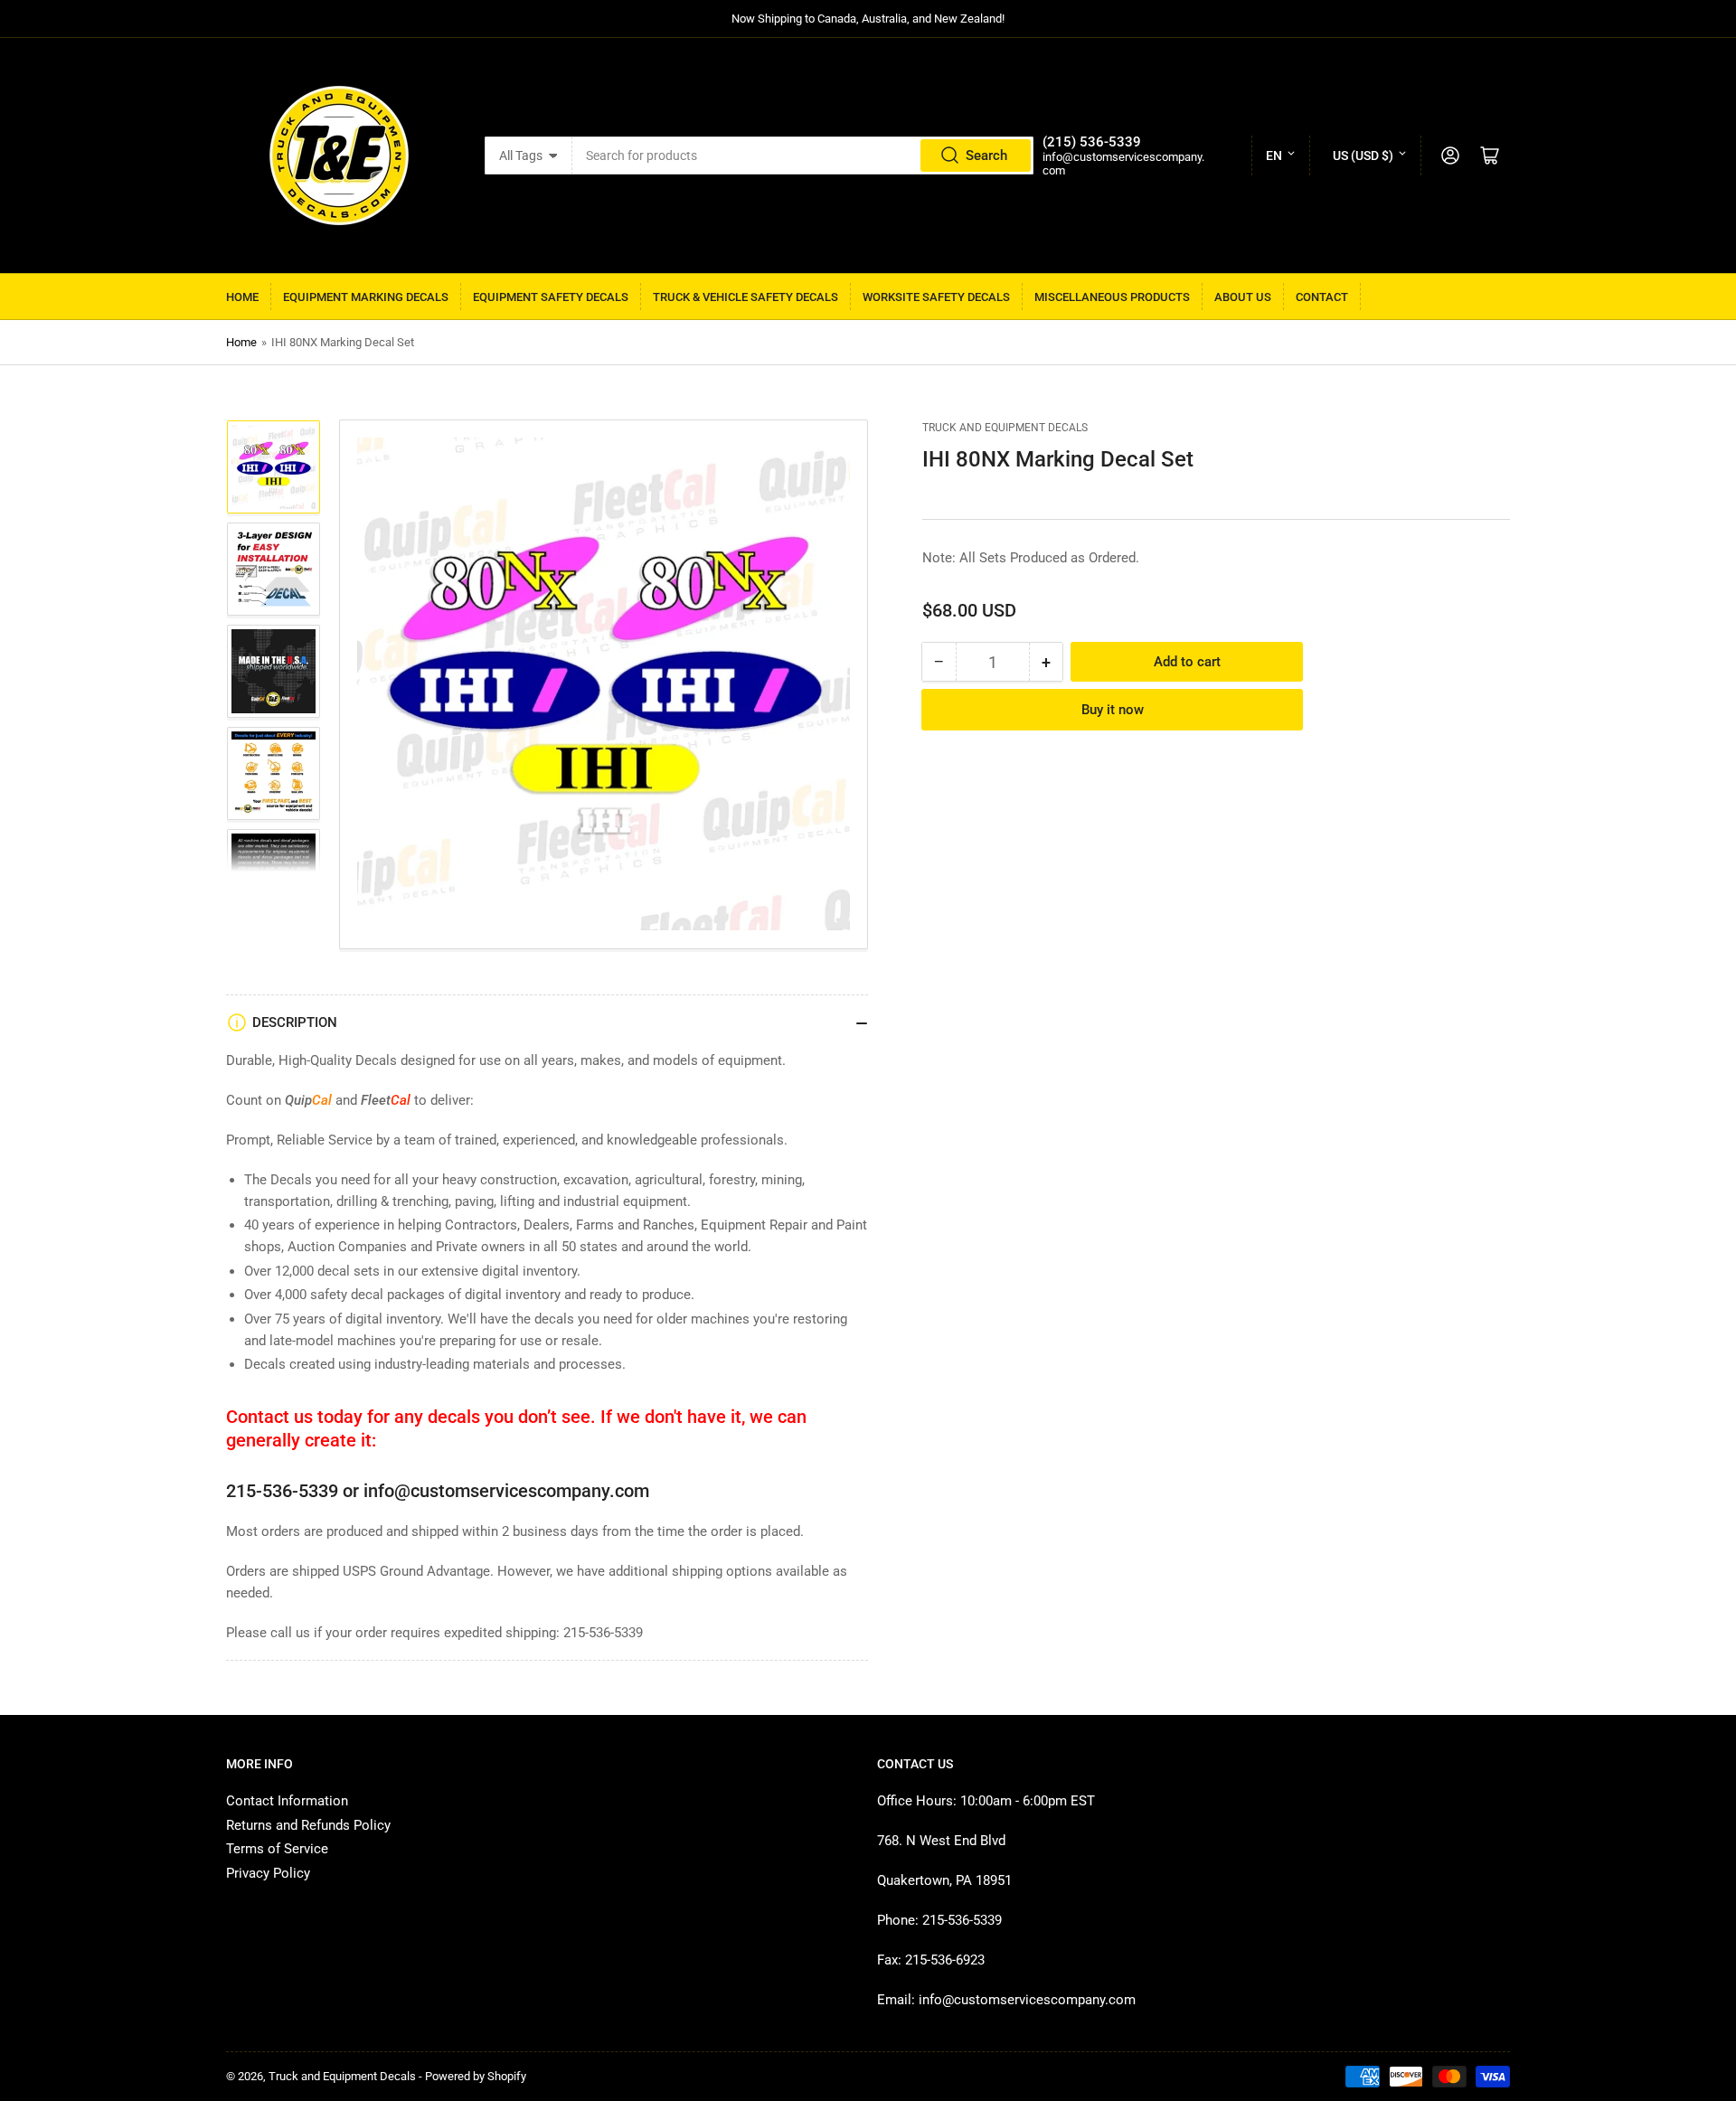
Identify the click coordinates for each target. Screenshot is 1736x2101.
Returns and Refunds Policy (308, 1825)
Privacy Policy (268, 1873)
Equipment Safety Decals (551, 297)
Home (242, 297)
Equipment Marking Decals (366, 297)
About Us (1243, 297)
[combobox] (803, 155)
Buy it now (1113, 710)
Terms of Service (277, 1849)
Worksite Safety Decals (936, 297)
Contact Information (287, 1801)
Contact (1322, 297)
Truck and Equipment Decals (1005, 428)
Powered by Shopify (476, 2076)
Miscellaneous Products (1112, 297)
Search (986, 155)
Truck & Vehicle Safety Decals (745, 297)
